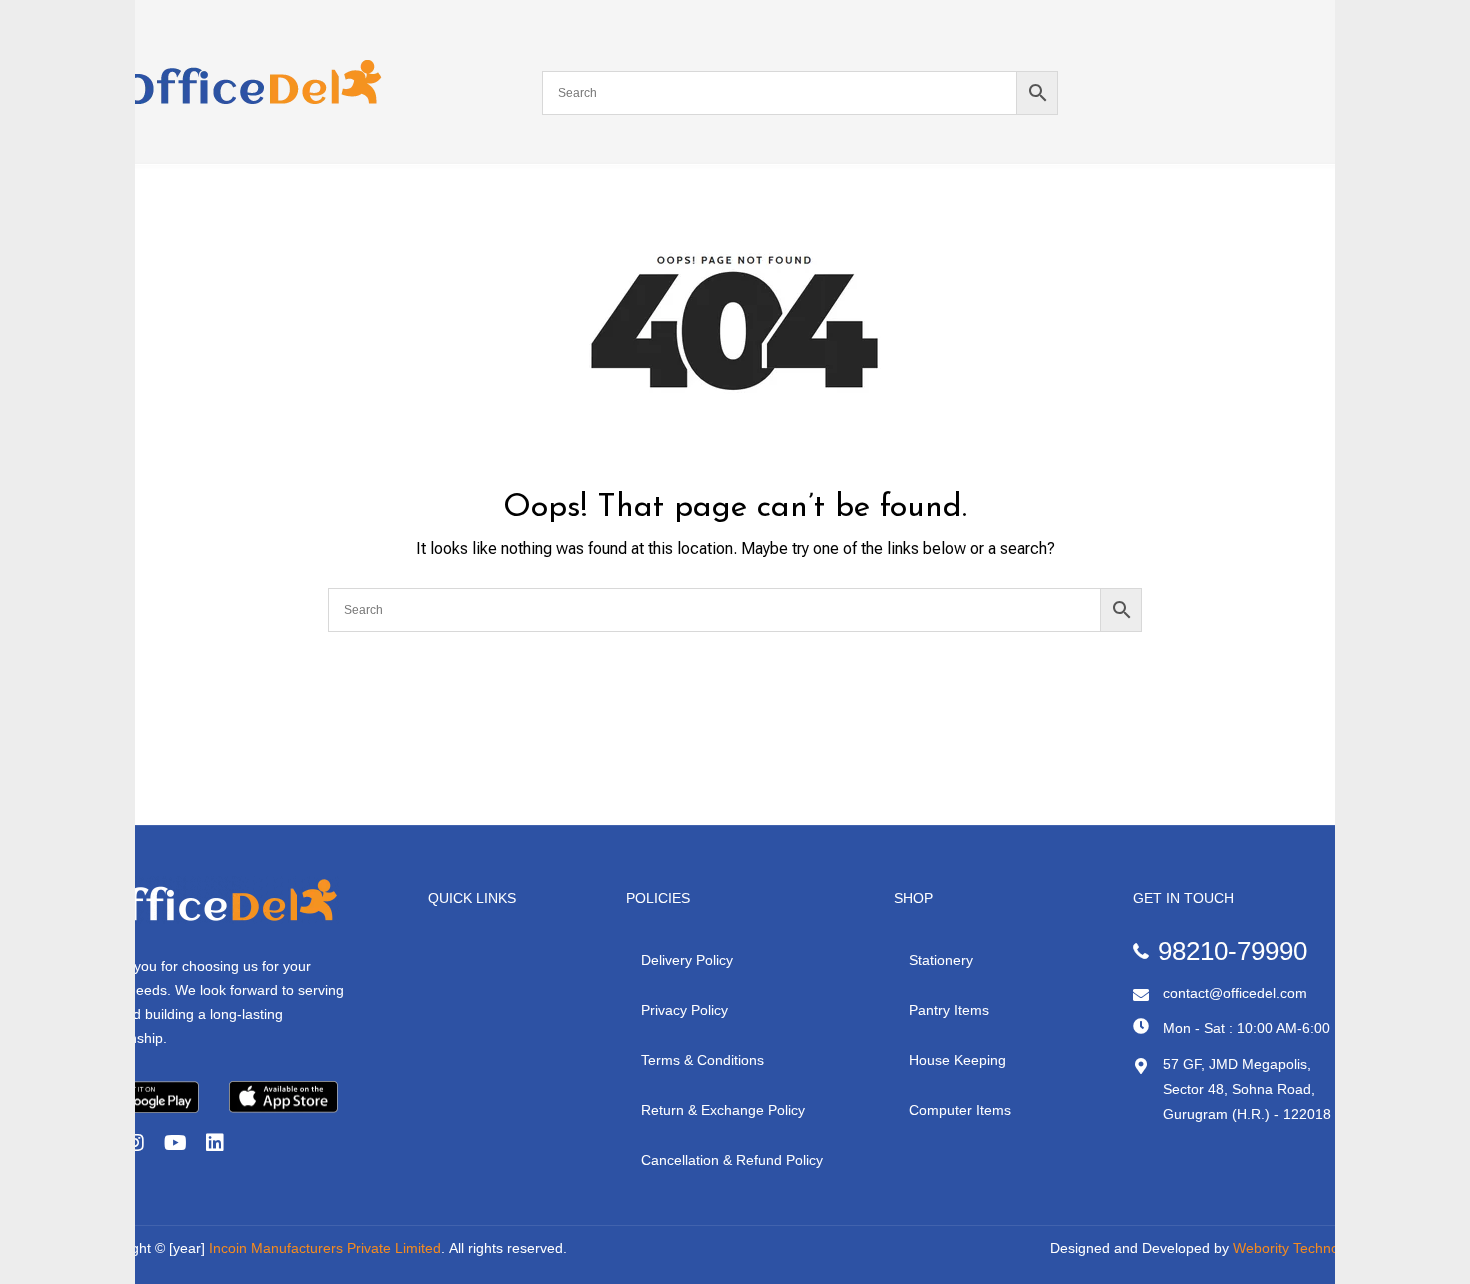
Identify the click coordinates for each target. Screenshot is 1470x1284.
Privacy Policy (684, 1010)
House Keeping (957, 1060)
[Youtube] (175, 1143)
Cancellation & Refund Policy (732, 1160)
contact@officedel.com (1235, 993)
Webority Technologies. (1306, 1248)
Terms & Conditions (702, 1060)
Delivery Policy (687, 960)
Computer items (960, 1110)
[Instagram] (135, 1143)
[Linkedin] (215, 1143)
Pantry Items (949, 1010)
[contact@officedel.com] (1141, 995)
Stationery (941, 960)
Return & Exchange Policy (723, 1110)
